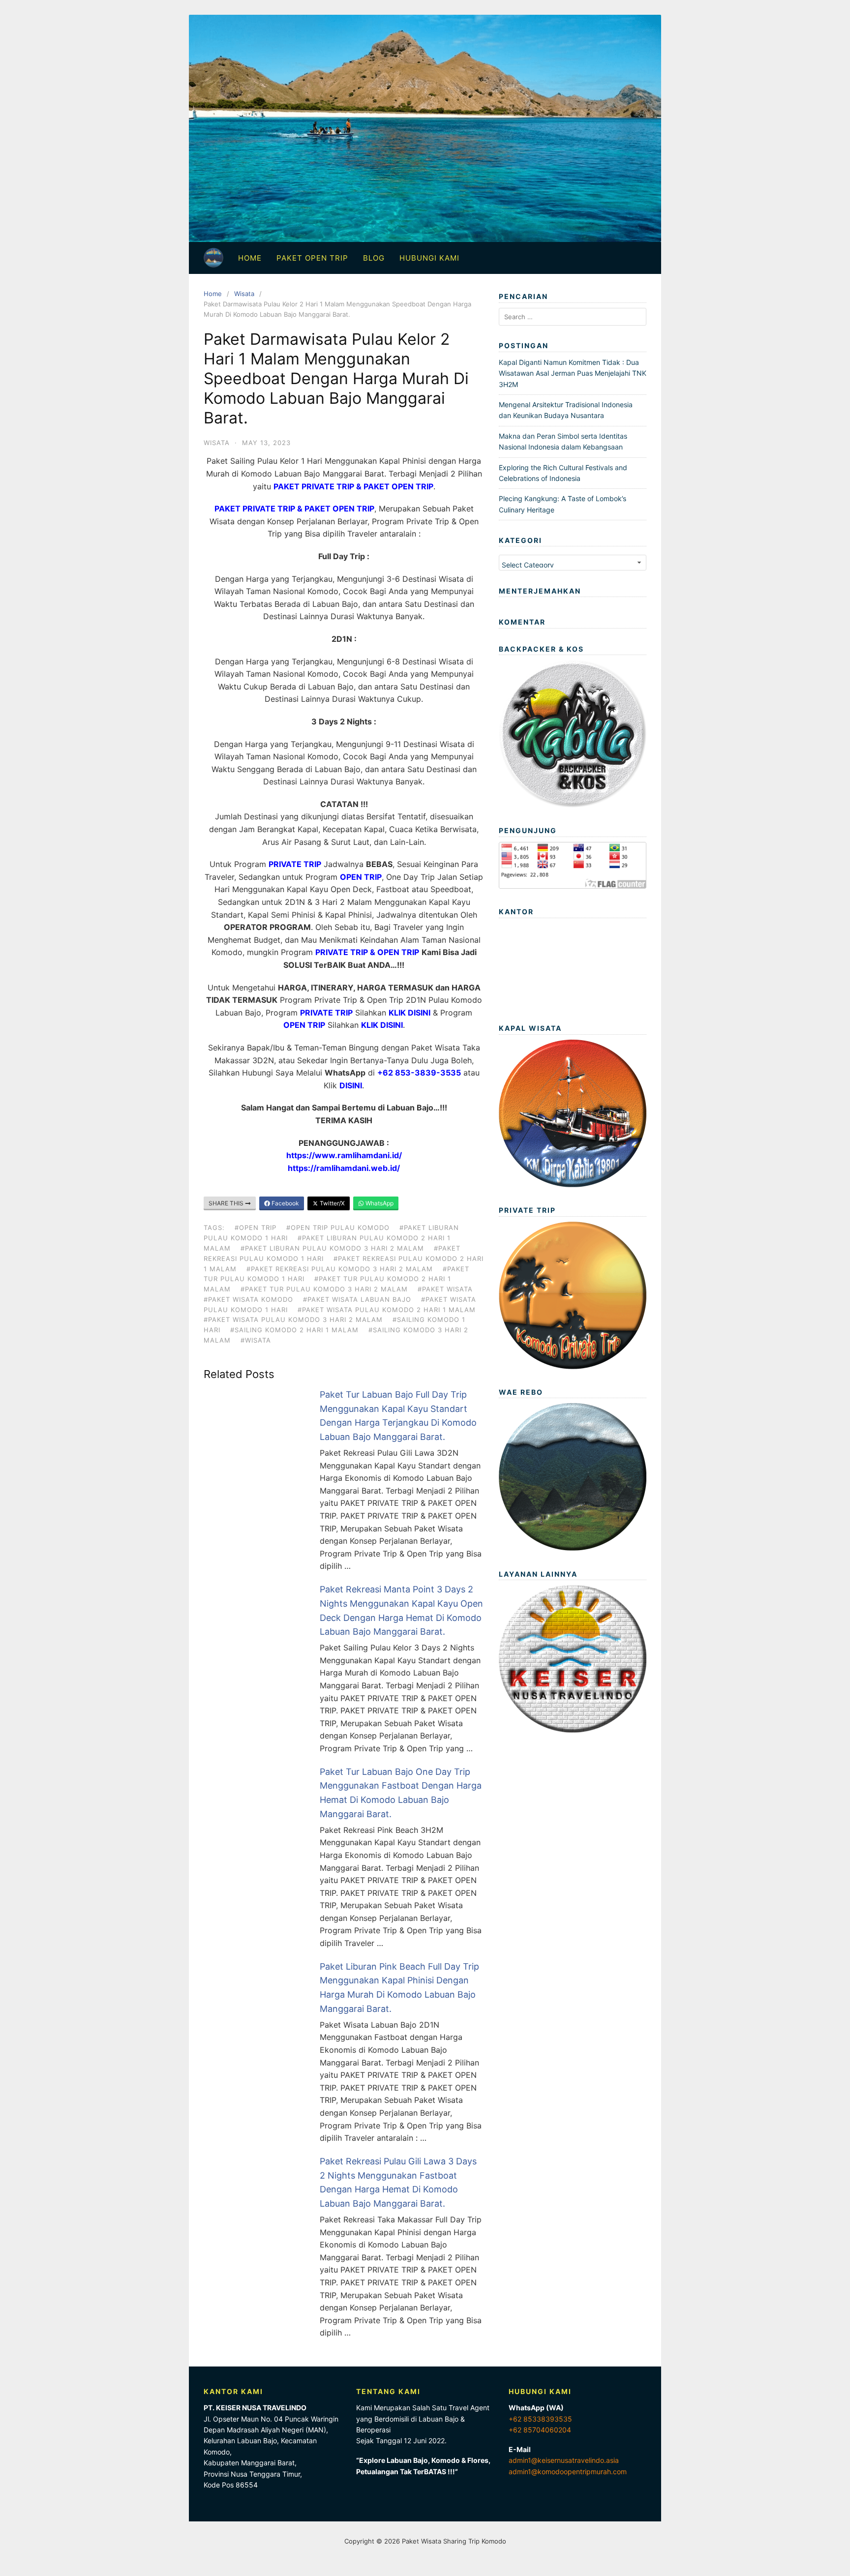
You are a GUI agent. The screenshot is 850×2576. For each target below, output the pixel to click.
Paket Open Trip (312, 258)
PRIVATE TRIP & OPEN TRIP (367, 952)
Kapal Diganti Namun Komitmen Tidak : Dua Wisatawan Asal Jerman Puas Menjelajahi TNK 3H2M (573, 373)
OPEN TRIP (361, 877)
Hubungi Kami (429, 258)
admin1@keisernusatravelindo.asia (564, 2460)
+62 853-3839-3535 (419, 1073)
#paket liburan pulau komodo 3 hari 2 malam (332, 1248)
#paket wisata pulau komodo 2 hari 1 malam (387, 1310)
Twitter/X (332, 1203)
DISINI (351, 1085)
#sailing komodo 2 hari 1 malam (294, 1330)
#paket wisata (445, 1289)
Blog (374, 258)
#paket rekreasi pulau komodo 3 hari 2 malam (340, 1269)
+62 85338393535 (540, 2419)
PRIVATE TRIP (295, 864)
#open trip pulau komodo (338, 1228)
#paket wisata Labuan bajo (357, 1299)
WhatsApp (379, 1203)
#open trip (256, 1228)
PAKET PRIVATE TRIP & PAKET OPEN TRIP (294, 509)
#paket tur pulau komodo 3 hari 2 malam (324, 1289)
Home (250, 258)
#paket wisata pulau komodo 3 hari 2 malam (293, 1319)
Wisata (244, 294)
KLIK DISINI (410, 1013)
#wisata (256, 1340)
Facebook (285, 1203)
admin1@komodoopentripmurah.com (568, 2471)
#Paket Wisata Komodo (248, 1299)
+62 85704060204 (540, 2430)
